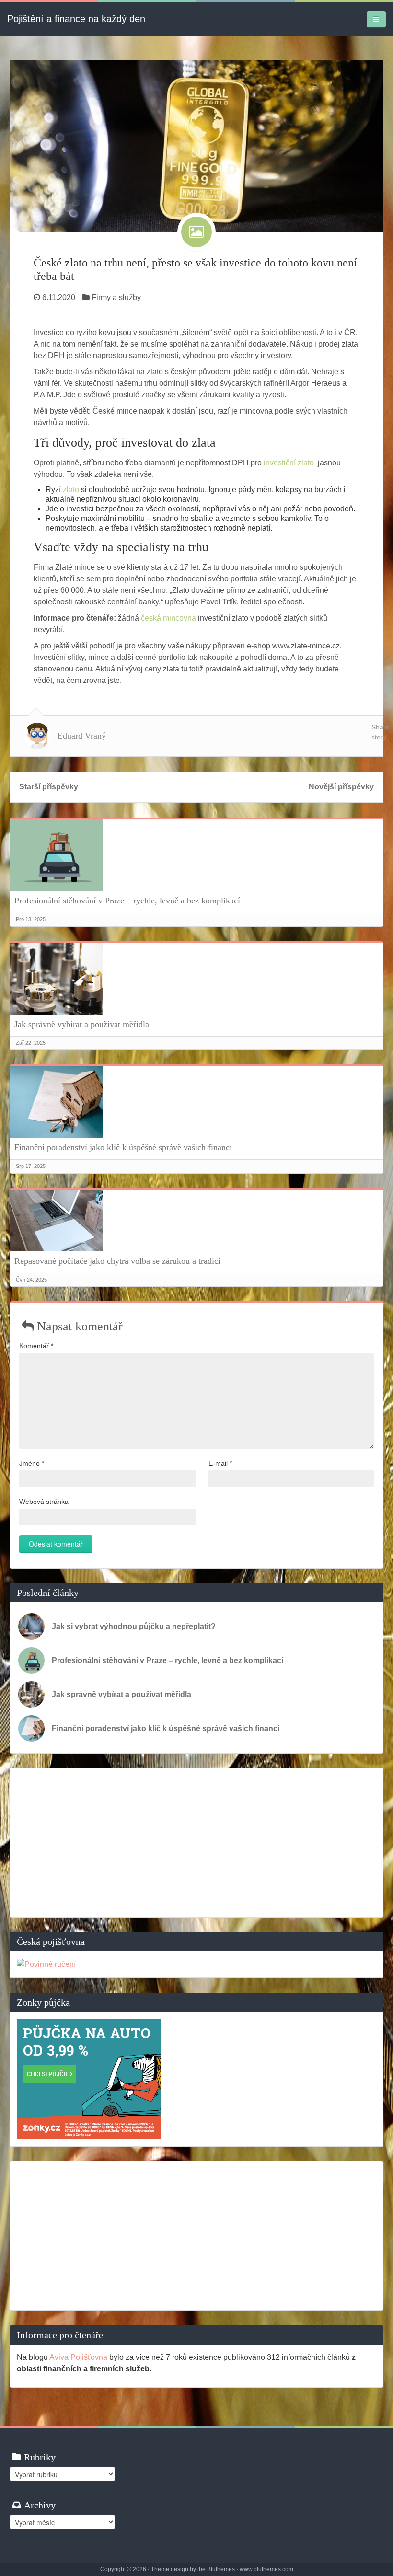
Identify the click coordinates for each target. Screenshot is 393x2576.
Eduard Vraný (82, 736)
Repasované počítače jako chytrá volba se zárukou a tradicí (117, 1261)
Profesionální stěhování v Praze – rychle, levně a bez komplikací (127, 901)
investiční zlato (289, 463)
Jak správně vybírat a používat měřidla (82, 1024)
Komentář (36, 1346)
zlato (71, 490)
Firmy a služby (116, 297)
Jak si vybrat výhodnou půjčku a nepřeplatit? (134, 1626)
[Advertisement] (196, 1842)
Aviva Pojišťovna (78, 2357)
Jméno (32, 1463)
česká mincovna (168, 618)
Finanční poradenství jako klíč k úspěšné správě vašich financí (123, 1147)
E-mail (220, 1463)
